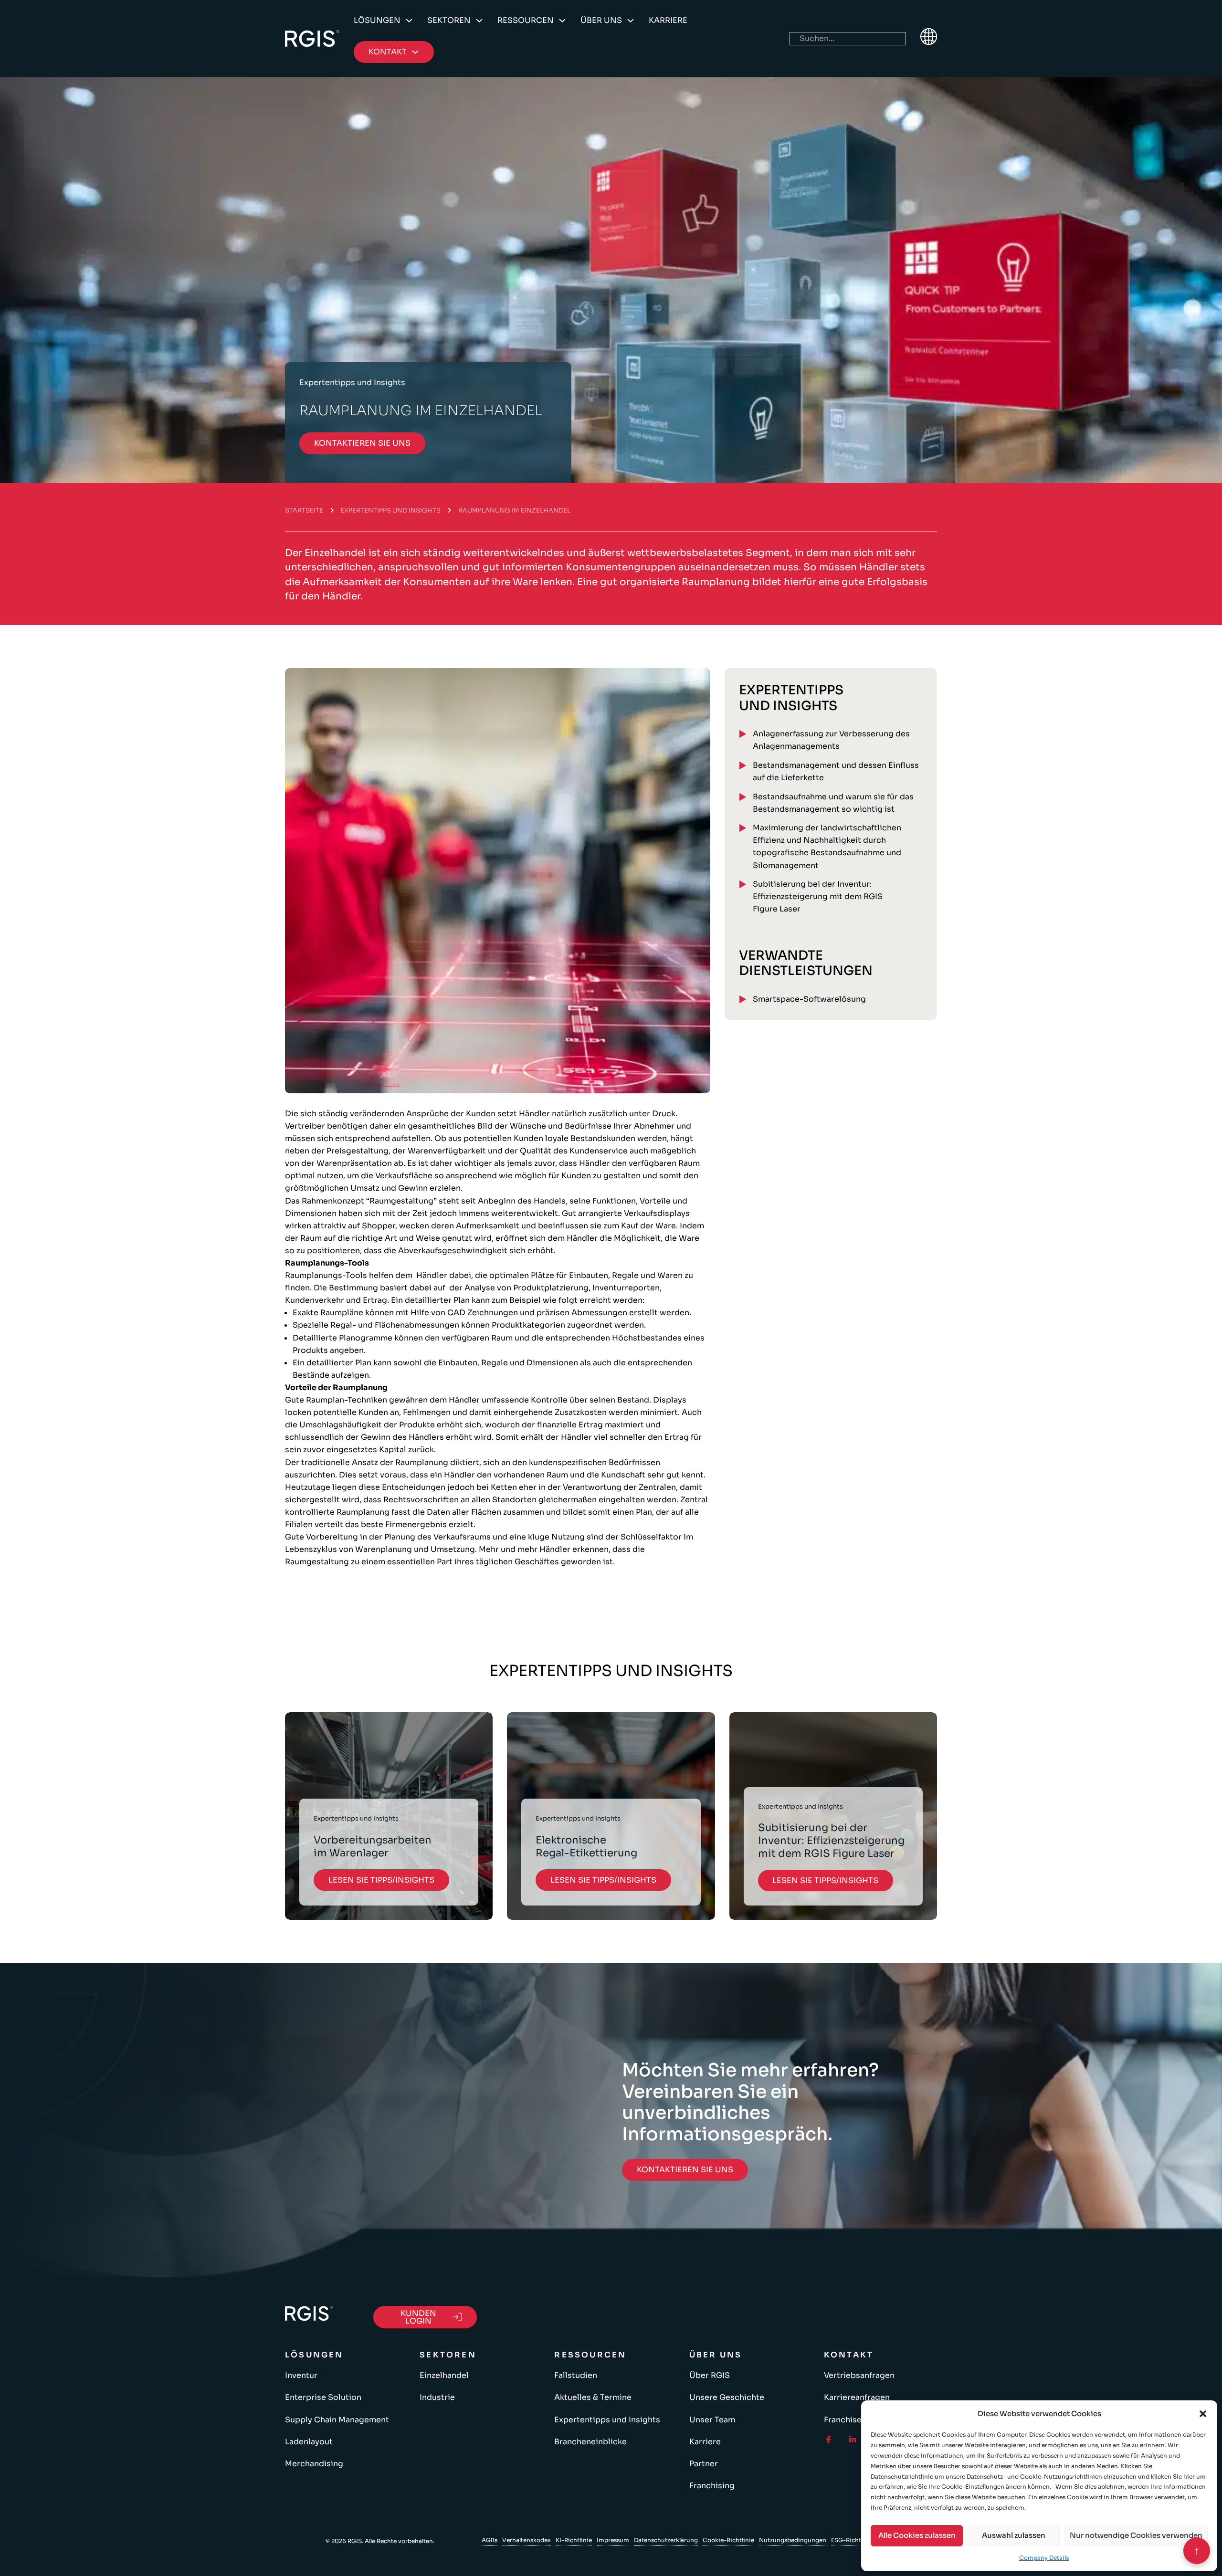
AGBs (490, 2540)
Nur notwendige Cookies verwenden (1136, 2535)
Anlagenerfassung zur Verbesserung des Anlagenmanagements (831, 740)
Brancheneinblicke (590, 2442)
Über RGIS (710, 2375)
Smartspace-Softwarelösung (809, 999)
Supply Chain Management (337, 2420)
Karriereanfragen (857, 2397)
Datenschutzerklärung (666, 2540)
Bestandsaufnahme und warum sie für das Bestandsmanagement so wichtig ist (833, 803)
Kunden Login (418, 2317)
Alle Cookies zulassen (917, 2535)
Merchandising (314, 2464)
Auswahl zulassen (1014, 2535)
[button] (1203, 2414)
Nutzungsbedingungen (793, 2540)
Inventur (301, 2375)
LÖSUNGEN (377, 20)
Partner (704, 2464)
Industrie (437, 2397)
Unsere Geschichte (727, 2397)
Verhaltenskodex (527, 2540)
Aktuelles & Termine (593, 2397)
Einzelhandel (444, 2375)
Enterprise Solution (323, 2397)
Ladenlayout (309, 2442)
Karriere (668, 20)
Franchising (712, 2486)
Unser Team (712, 2420)
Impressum (613, 2540)
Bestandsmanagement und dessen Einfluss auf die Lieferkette (836, 771)
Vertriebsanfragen (859, 2375)
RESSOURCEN (526, 20)
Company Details (1044, 2558)
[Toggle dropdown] (409, 21)
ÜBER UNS (601, 20)
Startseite (304, 510)
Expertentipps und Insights (390, 510)
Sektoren (449, 20)
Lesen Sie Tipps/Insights (381, 1880)
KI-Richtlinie (574, 2540)
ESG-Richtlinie (852, 2540)
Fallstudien (576, 2375)
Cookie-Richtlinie (728, 2540)
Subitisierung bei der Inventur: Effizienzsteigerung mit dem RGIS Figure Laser (818, 896)
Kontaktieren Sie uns (362, 443)
